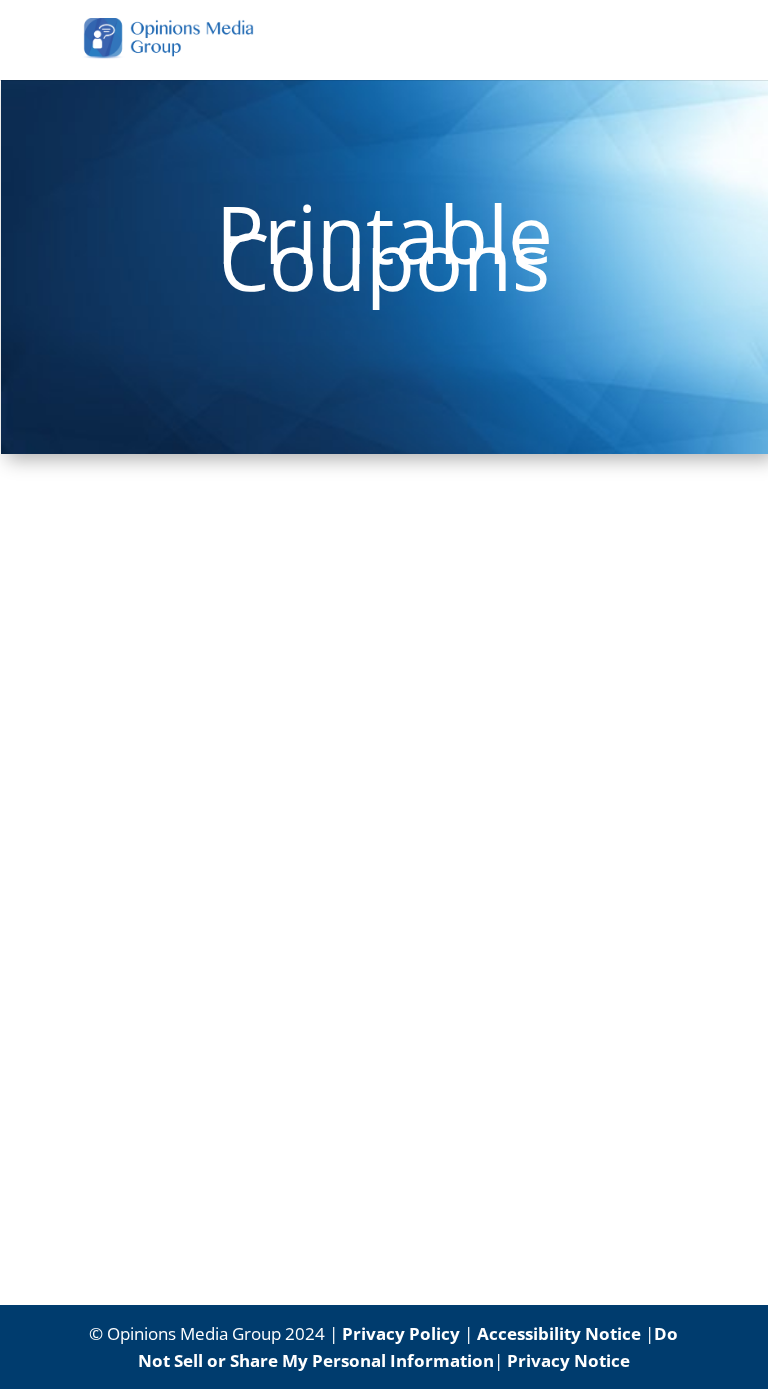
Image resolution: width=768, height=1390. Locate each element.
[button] (675, 52)
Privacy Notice (568, 1360)
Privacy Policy (401, 1333)
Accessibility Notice (559, 1333)
